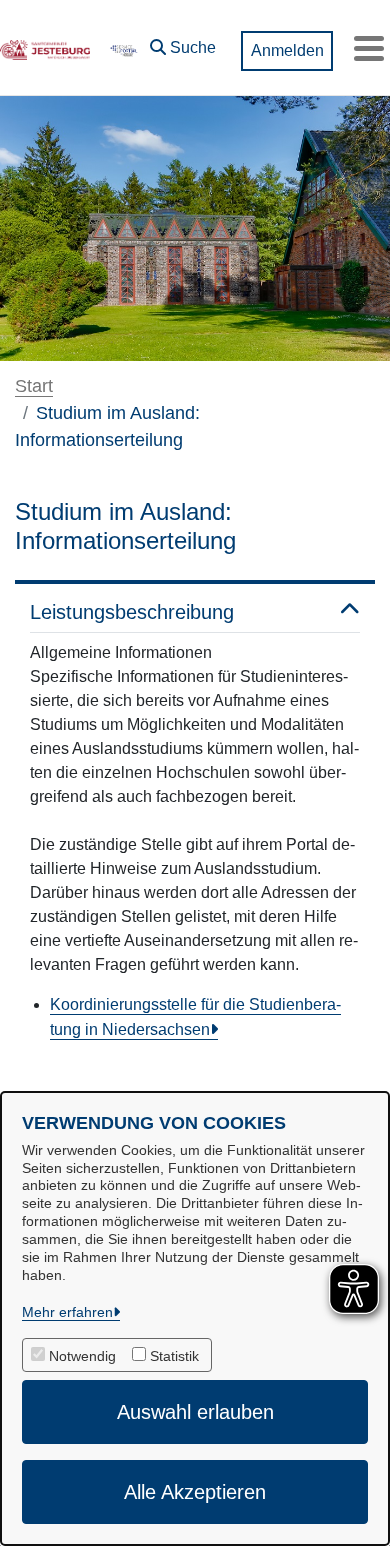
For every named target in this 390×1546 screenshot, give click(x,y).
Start (34, 386)
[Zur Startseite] (45, 48)
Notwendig (82, 1356)
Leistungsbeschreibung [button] (132, 612)
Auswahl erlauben (195, 1412)
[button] (183, 43)
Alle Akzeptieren (195, 1492)
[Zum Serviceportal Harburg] (123, 48)
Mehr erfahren (67, 1312)
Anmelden (287, 50)
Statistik (174, 1356)
